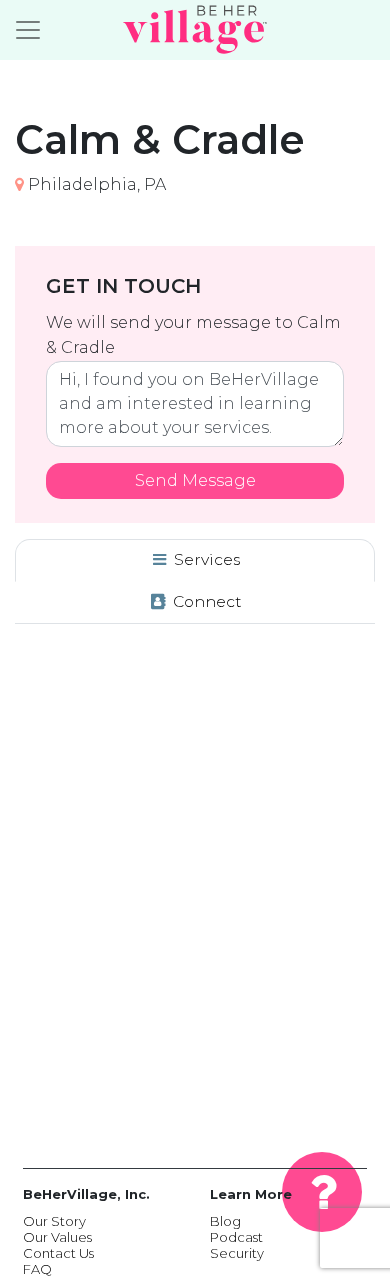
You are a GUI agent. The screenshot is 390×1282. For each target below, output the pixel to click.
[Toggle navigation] (28, 30)
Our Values (57, 1237)
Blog (225, 1221)
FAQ (37, 1269)
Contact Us (58, 1253)
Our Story (54, 1221)
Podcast (236, 1237)
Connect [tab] (205, 601)
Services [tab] (205, 559)
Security (237, 1253)
